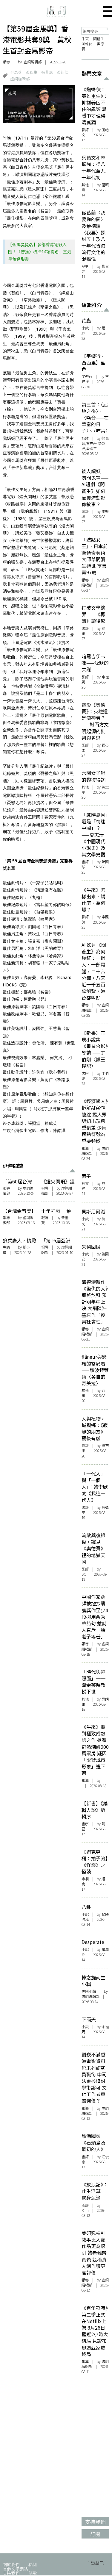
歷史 (85, 266)
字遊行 (87, 376)
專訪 (6, 1247)
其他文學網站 (15, 2569)
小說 (85, 328)
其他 (85, 185)
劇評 (85, 512)
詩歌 (85, 438)
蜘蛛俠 (87, 44)
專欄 (85, 1879)
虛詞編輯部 (20, 79)
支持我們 (11, 2573)
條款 (33, 2573)
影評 (85, 130)
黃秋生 (32, 72)
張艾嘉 (47, 72)
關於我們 (11, 2564)
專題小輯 (89, 1991)
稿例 (33, 2564)
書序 (85, 1073)
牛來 (85, 39)
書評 (85, 628)
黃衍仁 (63, 72)
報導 (6, 62)
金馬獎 (16, 72)
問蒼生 (99, 39)
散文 (85, 1183)
